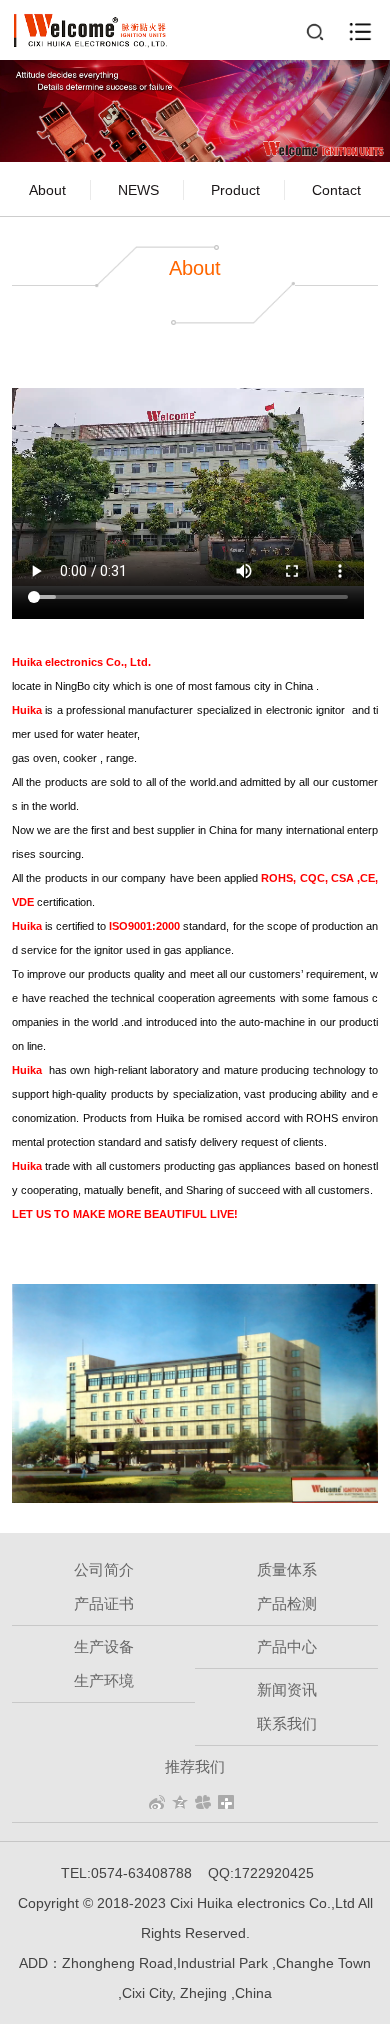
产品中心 (287, 1646)
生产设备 (104, 1646)
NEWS (138, 190)
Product (235, 190)
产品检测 (287, 1603)
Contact (336, 190)
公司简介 (104, 1569)
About (47, 190)
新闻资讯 (287, 1689)
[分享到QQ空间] (180, 1802)
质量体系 (287, 1569)
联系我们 (287, 1723)
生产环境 (104, 1680)
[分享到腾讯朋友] (203, 1802)
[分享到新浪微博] (157, 1802)
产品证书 (104, 1603)
